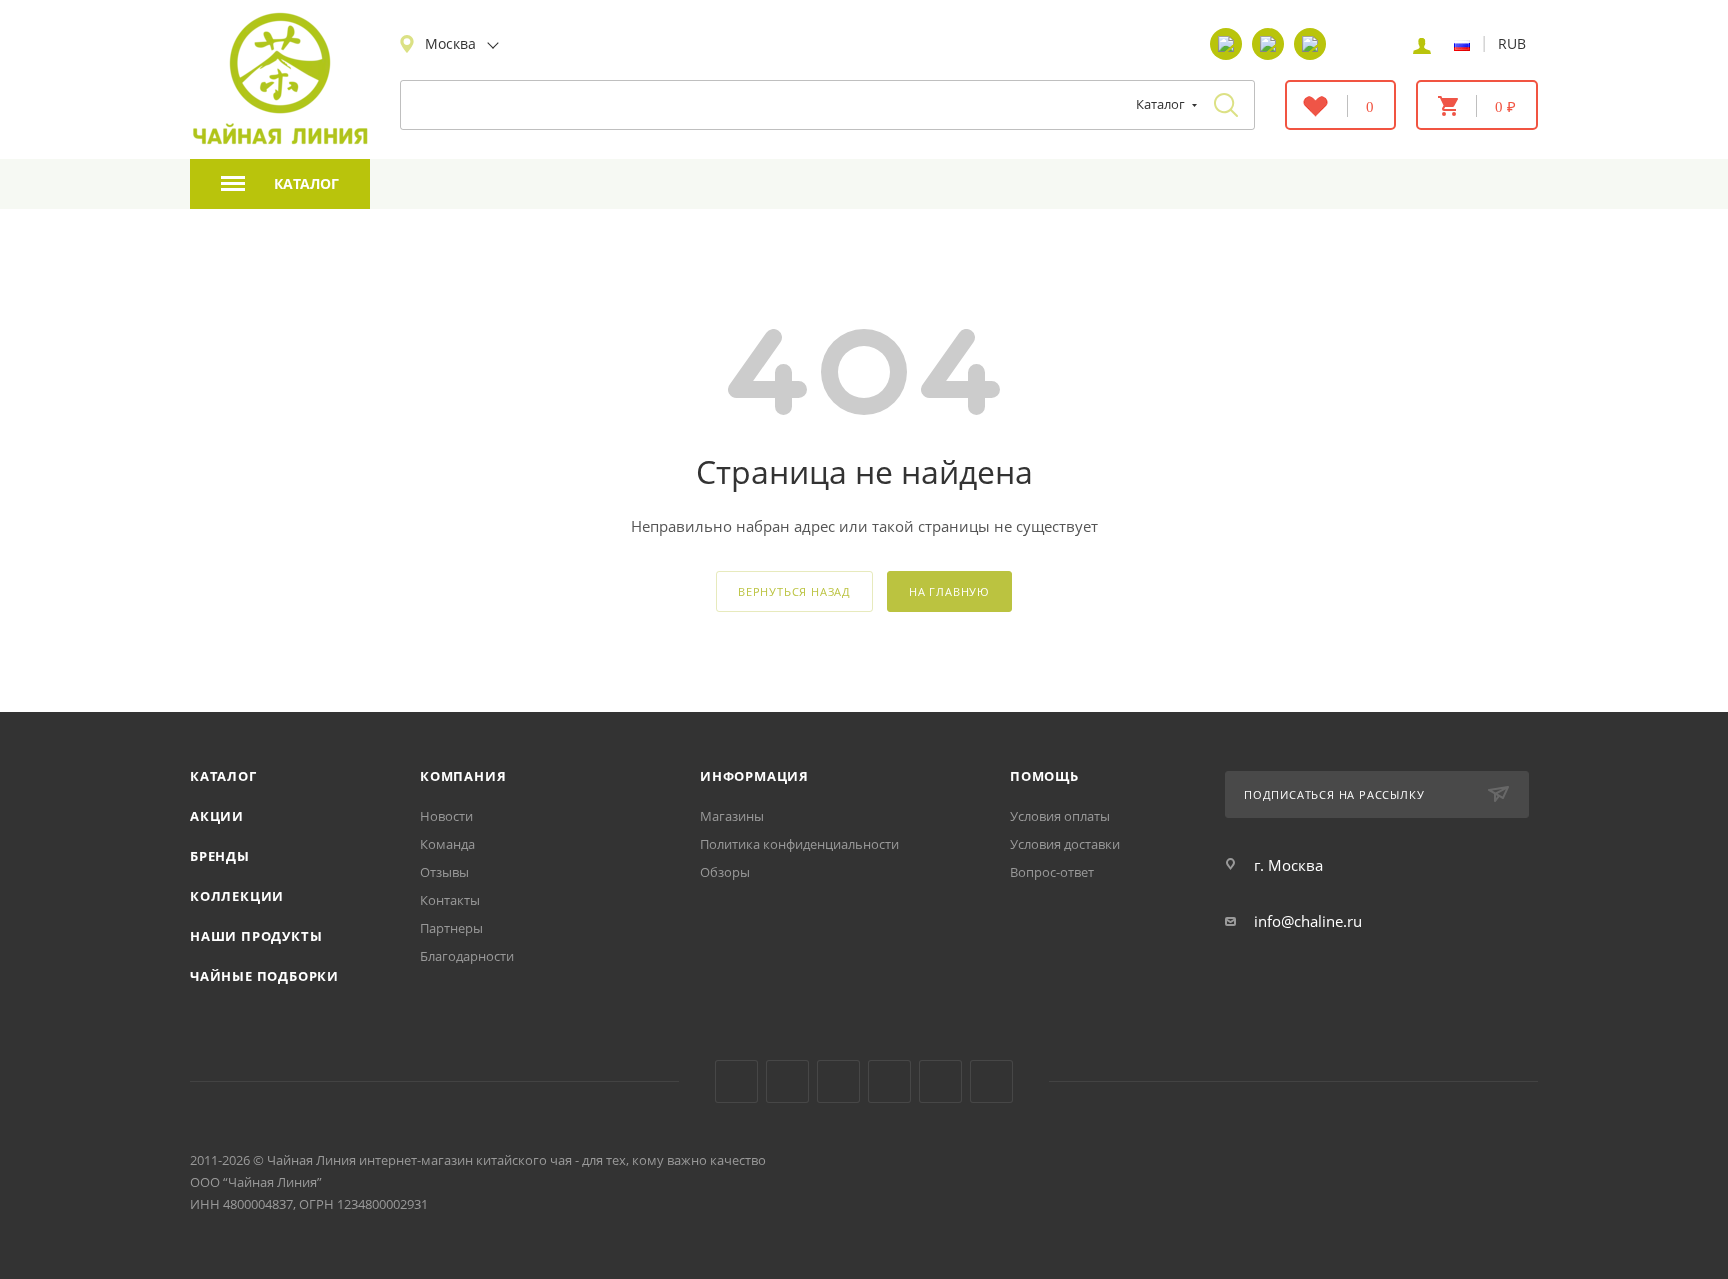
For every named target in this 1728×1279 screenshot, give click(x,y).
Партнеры (451, 928)
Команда (447, 844)
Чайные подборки (264, 976)
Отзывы (444, 872)
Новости (446, 816)
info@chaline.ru (1308, 921)
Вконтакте (736, 1081)
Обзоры (725, 872)
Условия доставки (1065, 844)
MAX (991, 1081)
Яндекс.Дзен (889, 1081)
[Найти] (1226, 105)
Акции (217, 816)
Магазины (732, 816)
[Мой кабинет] (1422, 44)
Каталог (223, 776)
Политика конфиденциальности (799, 844)
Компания (463, 776)
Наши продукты (256, 936)
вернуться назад (794, 591)
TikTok (940, 1081)
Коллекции (237, 896)
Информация (754, 776)
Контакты (450, 900)
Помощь (1044, 776)
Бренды (220, 856)
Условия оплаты (1060, 816)
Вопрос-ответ (1052, 872)
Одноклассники (838, 1081)
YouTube (787, 1081)
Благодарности (467, 956)
